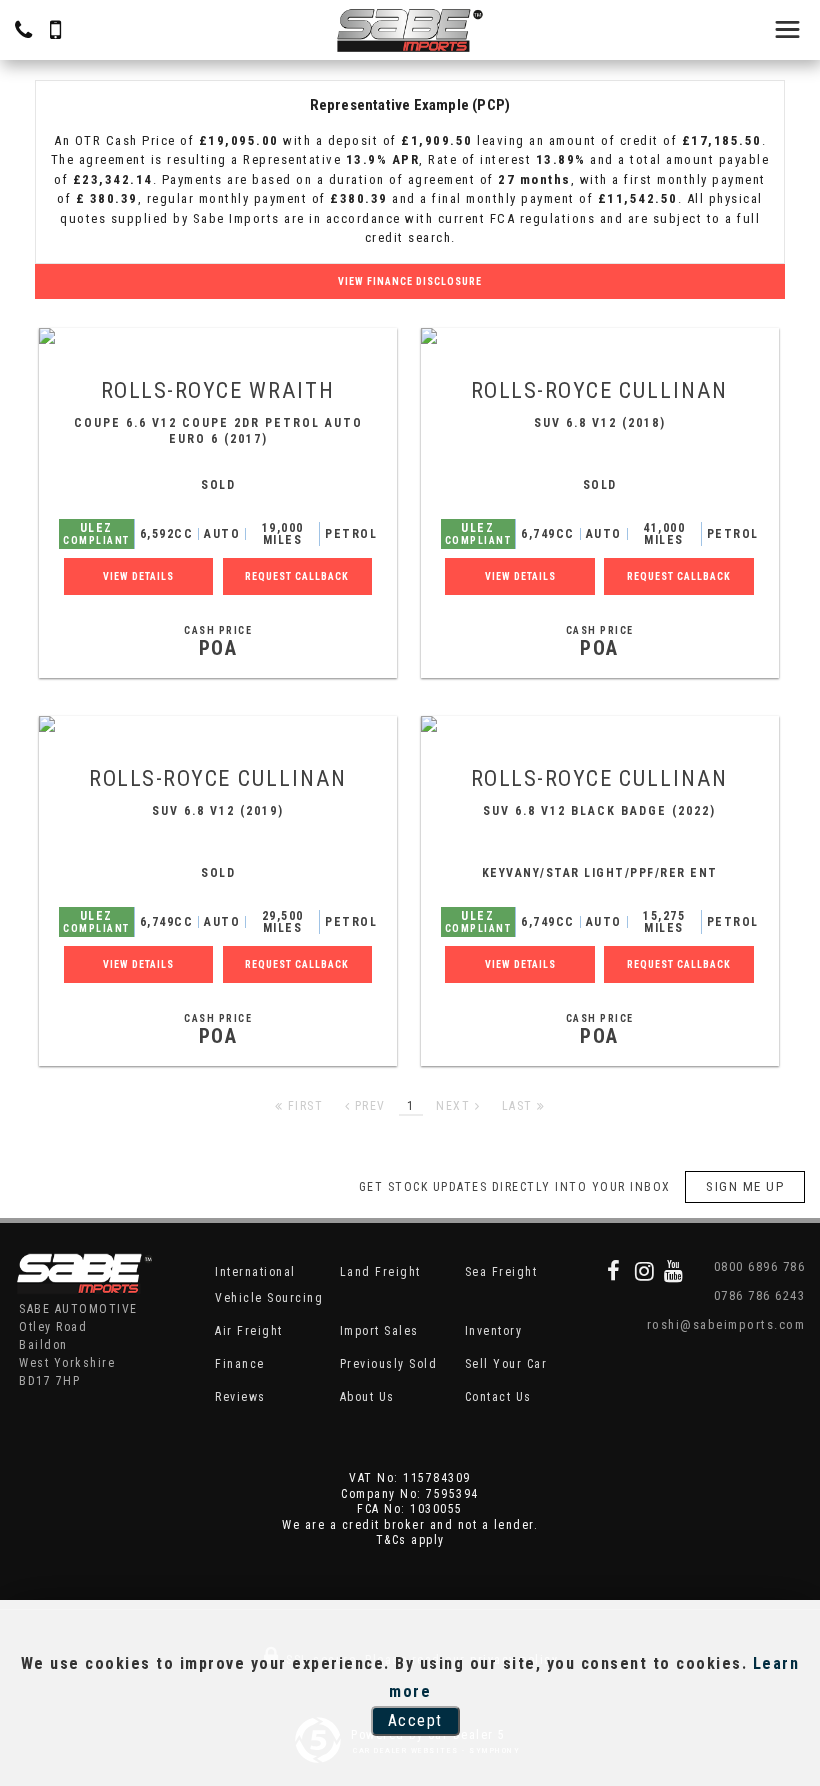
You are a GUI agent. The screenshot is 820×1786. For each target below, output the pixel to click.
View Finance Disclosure (410, 281)
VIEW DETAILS (138, 576)
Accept (415, 1720)
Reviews (240, 1397)
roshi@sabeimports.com (726, 1324)
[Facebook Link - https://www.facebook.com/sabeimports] (614, 1271)
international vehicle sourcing (269, 1285)
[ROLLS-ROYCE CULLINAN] (600, 336)
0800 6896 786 (759, 1266)
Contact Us (498, 1397)
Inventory (494, 1331)
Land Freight (380, 1272)
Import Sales (379, 1331)
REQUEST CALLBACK (297, 576)
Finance (240, 1364)
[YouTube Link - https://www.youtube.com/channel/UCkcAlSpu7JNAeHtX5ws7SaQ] (674, 1271)
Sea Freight (501, 1272)
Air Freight (249, 1331)
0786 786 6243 (759, 1295)
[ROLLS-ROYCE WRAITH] (218, 336)
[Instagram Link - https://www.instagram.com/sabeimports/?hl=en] (645, 1271)
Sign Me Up (745, 1186)
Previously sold (389, 1364)
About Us (367, 1397)
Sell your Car (506, 1364)
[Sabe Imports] (410, 30)
